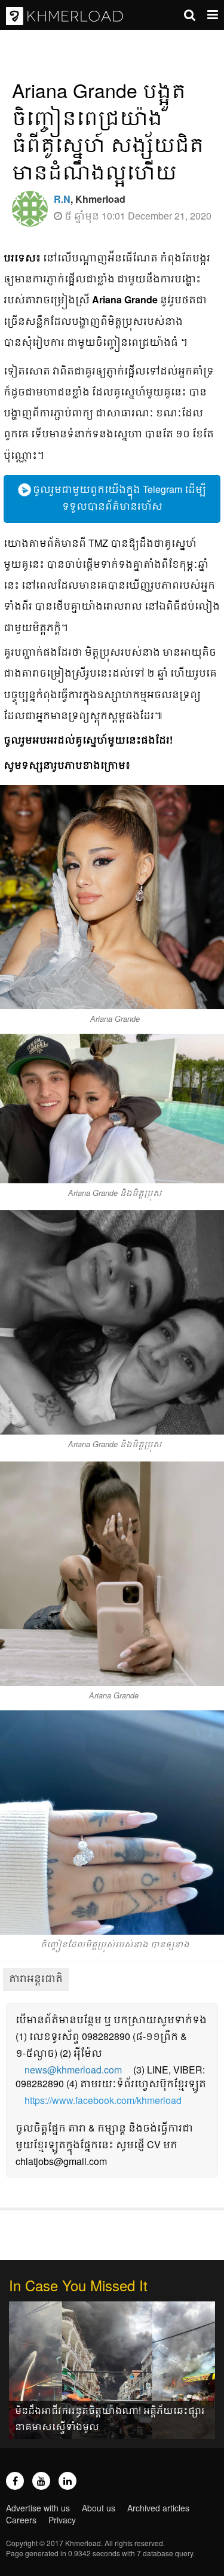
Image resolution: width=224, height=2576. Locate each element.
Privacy (62, 2520)
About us (99, 2508)
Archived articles (158, 2508)
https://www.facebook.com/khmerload (103, 2100)
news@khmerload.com (73, 2070)
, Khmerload (90, 199)
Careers (21, 2520)
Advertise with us (38, 2508)
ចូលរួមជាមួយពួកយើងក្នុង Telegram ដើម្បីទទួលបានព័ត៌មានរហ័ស (118, 497)
